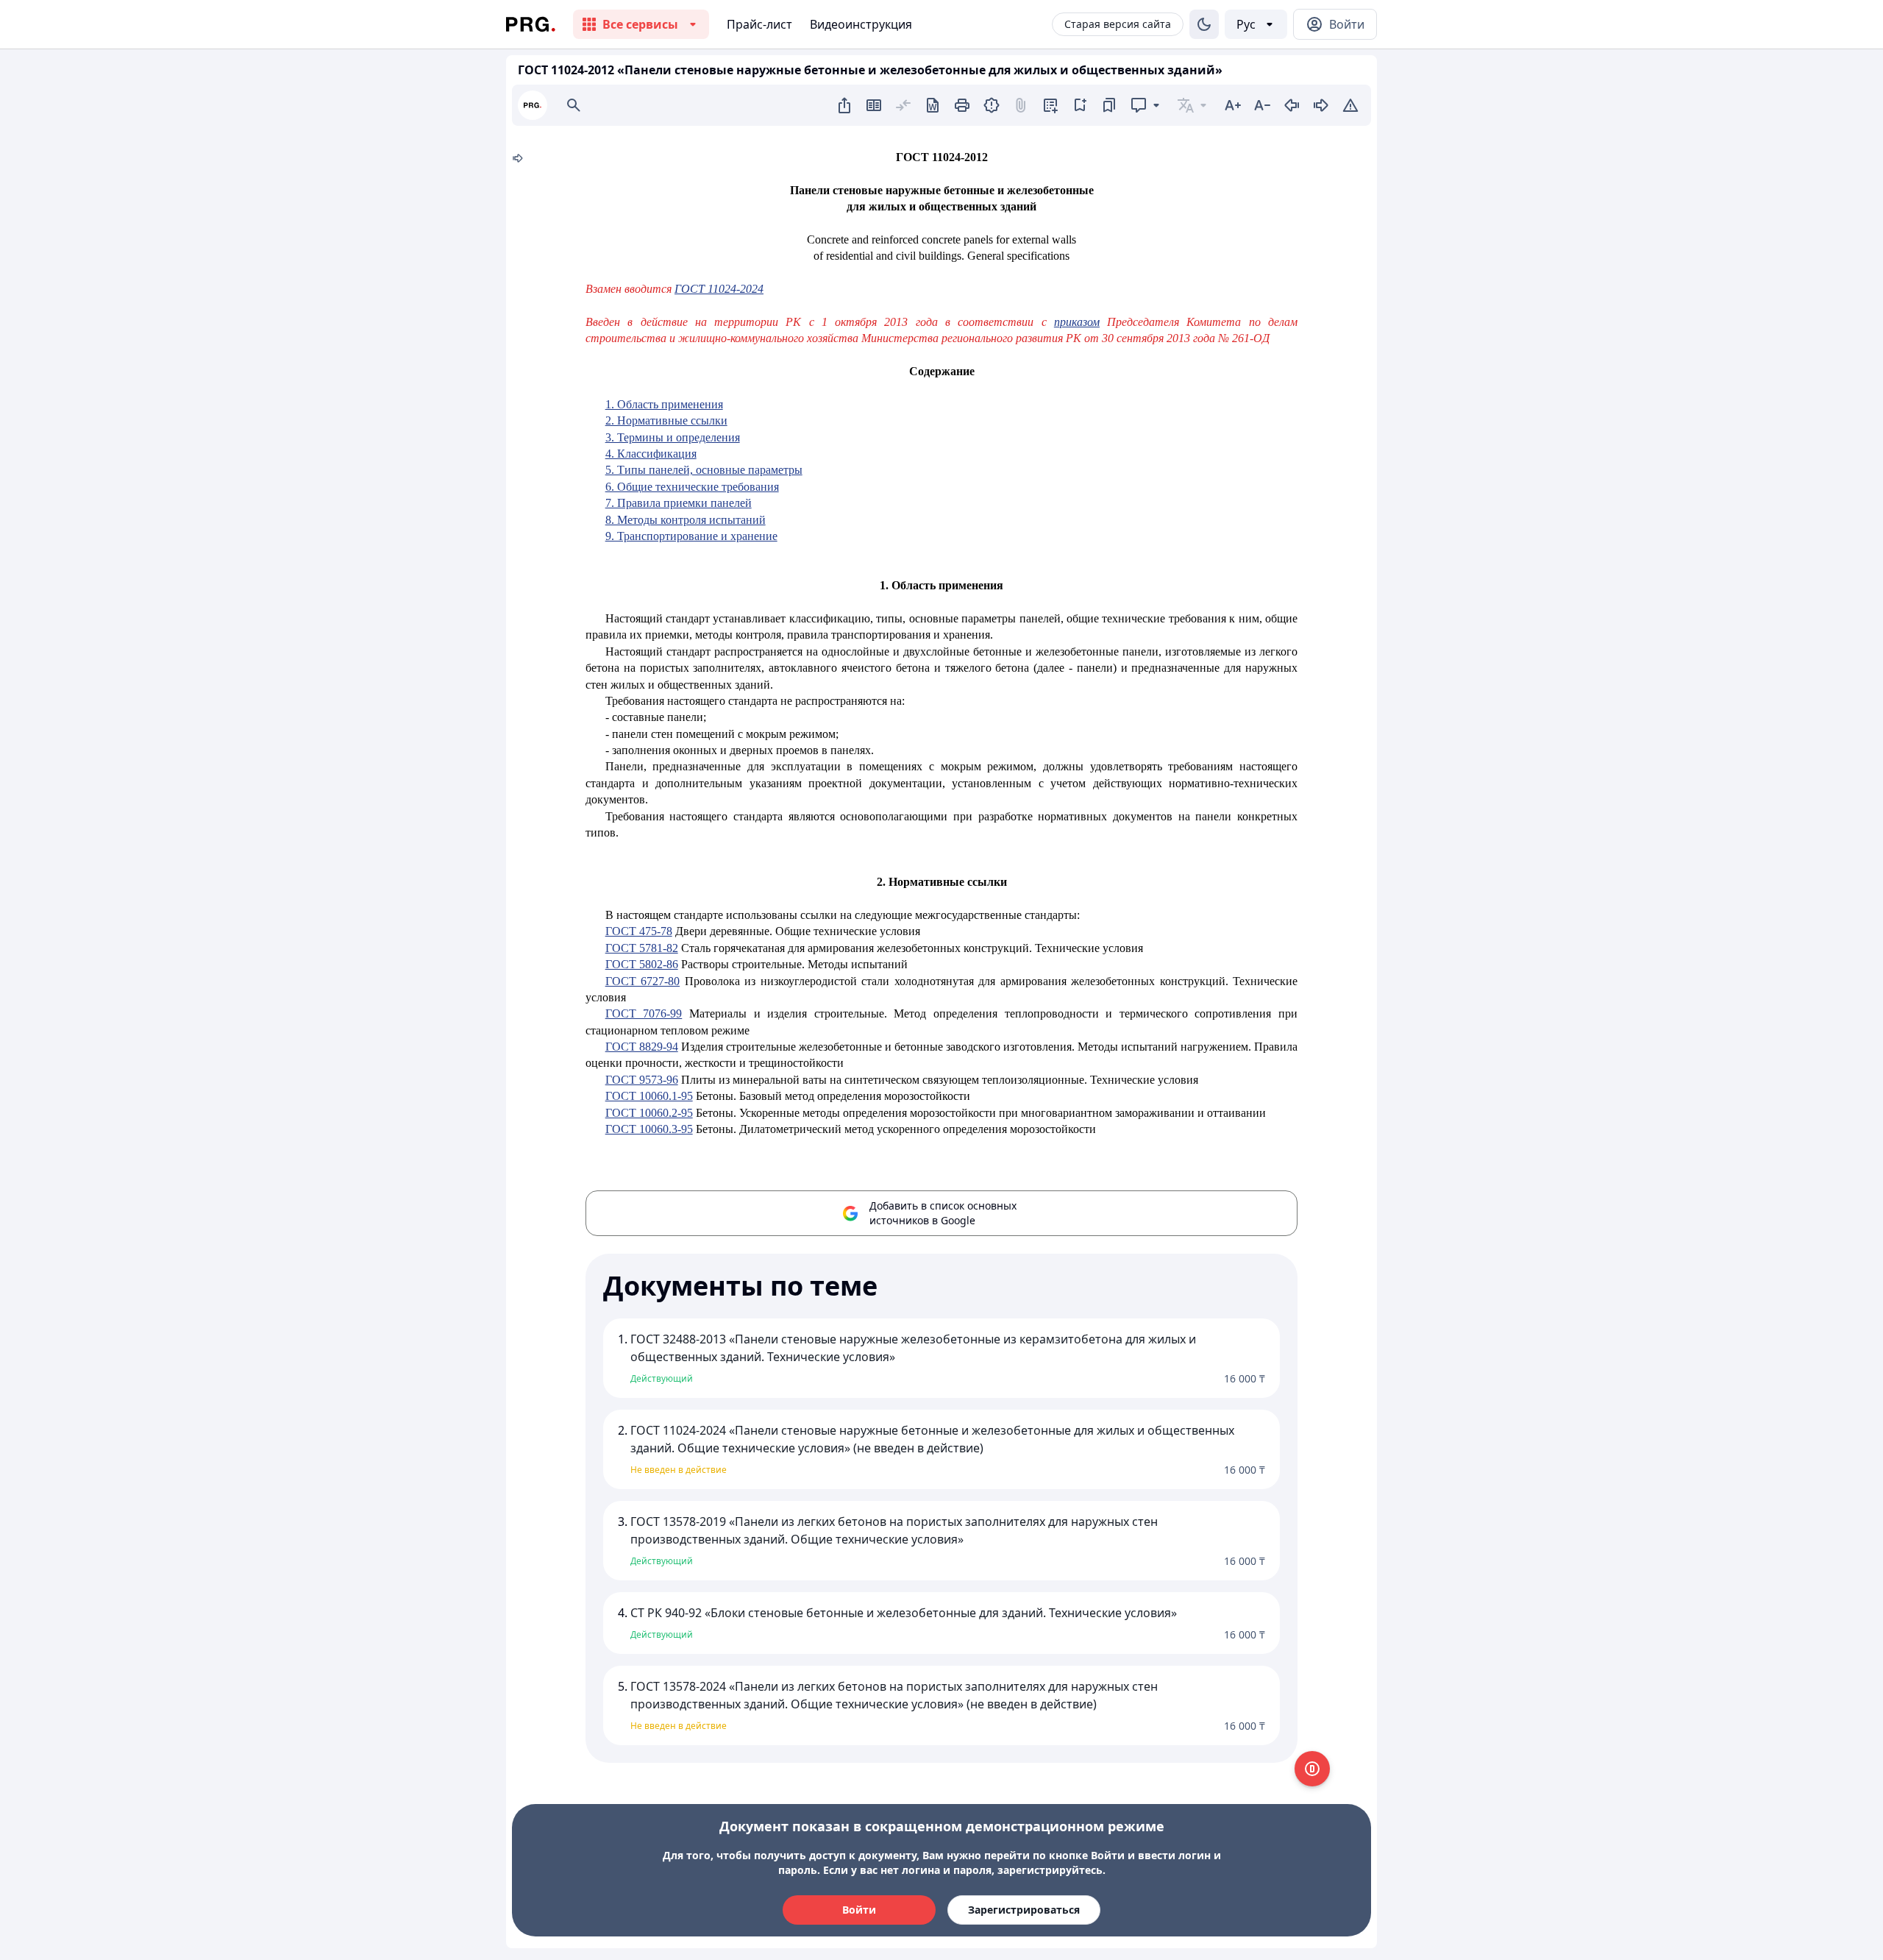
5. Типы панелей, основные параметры (704, 470)
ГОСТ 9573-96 (642, 1080)
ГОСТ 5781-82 (642, 948)
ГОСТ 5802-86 (642, 964)
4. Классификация (651, 454)
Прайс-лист (759, 24)
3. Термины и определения (673, 437)
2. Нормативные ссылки (666, 420)
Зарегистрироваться (1024, 1910)
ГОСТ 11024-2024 (719, 289)
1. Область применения (664, 404)
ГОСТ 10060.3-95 (649, 1129)
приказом (1077, 322)
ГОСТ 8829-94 (642, 1047)
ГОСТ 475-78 (639, 931)
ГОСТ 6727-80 (643, 981)
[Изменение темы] (1204, 24)
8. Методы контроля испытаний (686, 520)
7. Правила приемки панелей (679, 503)
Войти (859, 1910)
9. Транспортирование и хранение (691, 536)
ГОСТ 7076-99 (644, 1013)
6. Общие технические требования (692, 487)
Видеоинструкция (861, 24)
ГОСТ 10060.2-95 (649, 1113)
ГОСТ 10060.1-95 (649, 1096)
